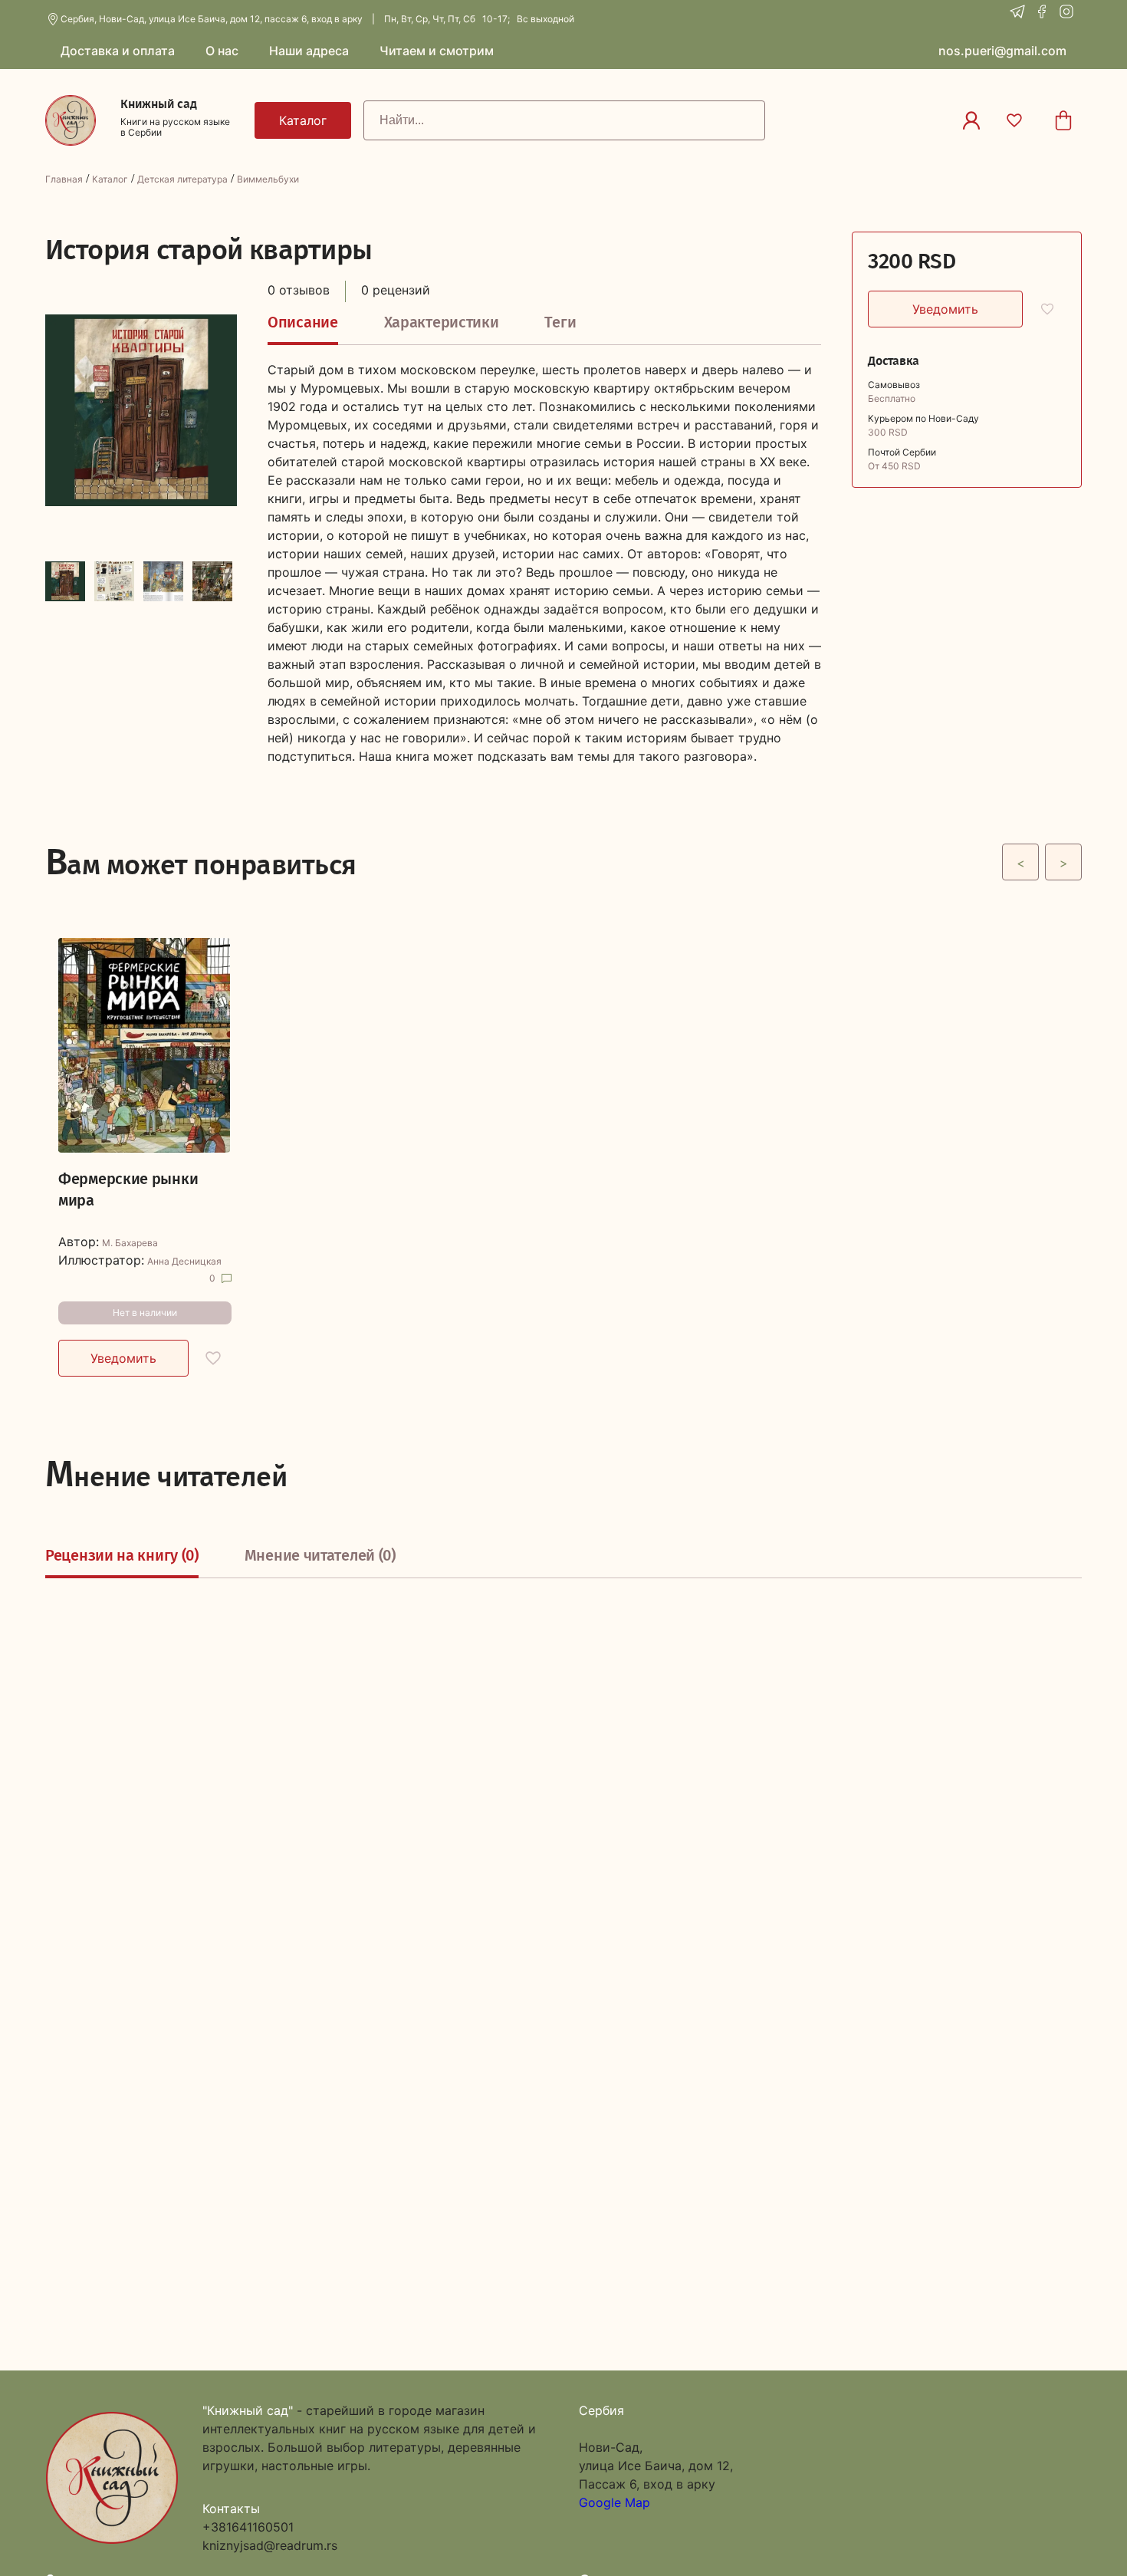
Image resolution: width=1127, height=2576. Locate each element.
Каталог (110, 179)
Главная (64, 179)
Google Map (614, 2502)
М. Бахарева (130, 1243)
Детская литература (182, 179)
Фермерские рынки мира (128, 1189)
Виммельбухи (268, 179)
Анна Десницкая (184, 1262)
